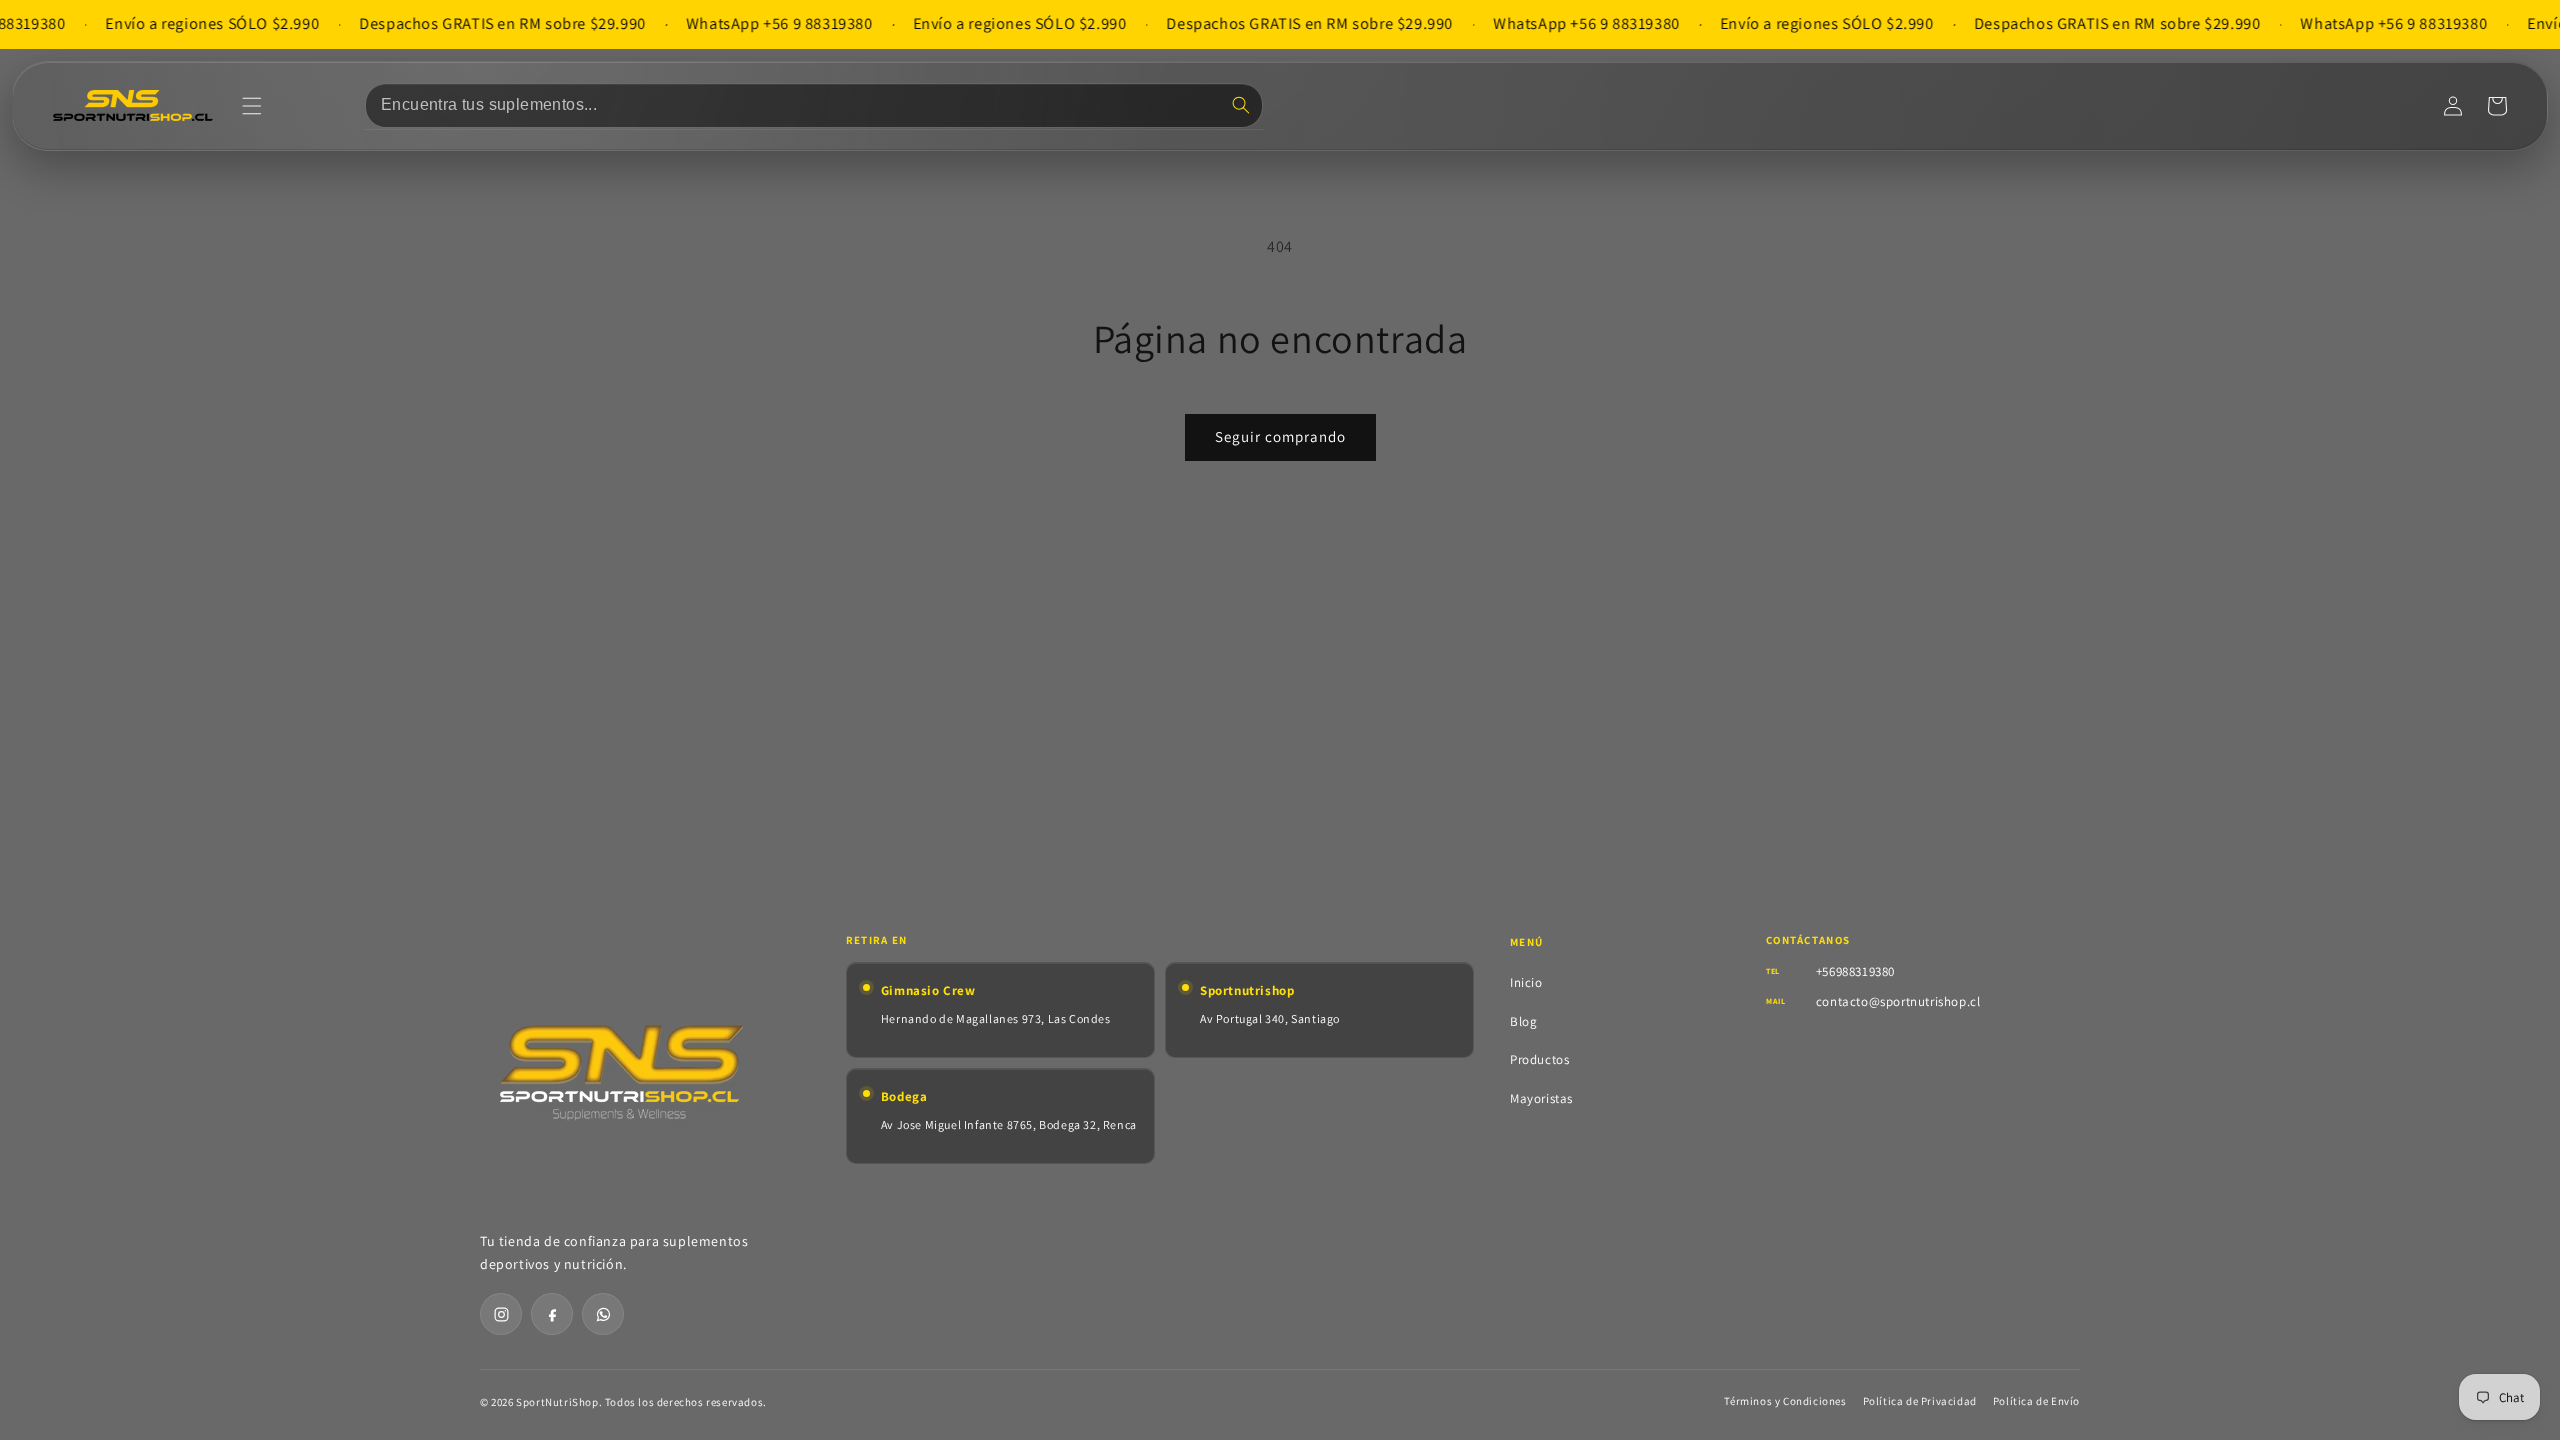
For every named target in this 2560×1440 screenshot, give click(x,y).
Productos (1539, 1059)
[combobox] (814, 105)
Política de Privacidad (1920, 1401)
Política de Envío (2036, 1401)
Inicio (1526, 982)
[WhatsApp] (603, 1314)
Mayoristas (1541, 1098)
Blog (1523, 1021)
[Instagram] (501, 1314)
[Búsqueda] (1241, 105)
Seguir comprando (1280, 436)
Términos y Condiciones (1785, 1401)
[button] (252, 106)
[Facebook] (552, 1314)
